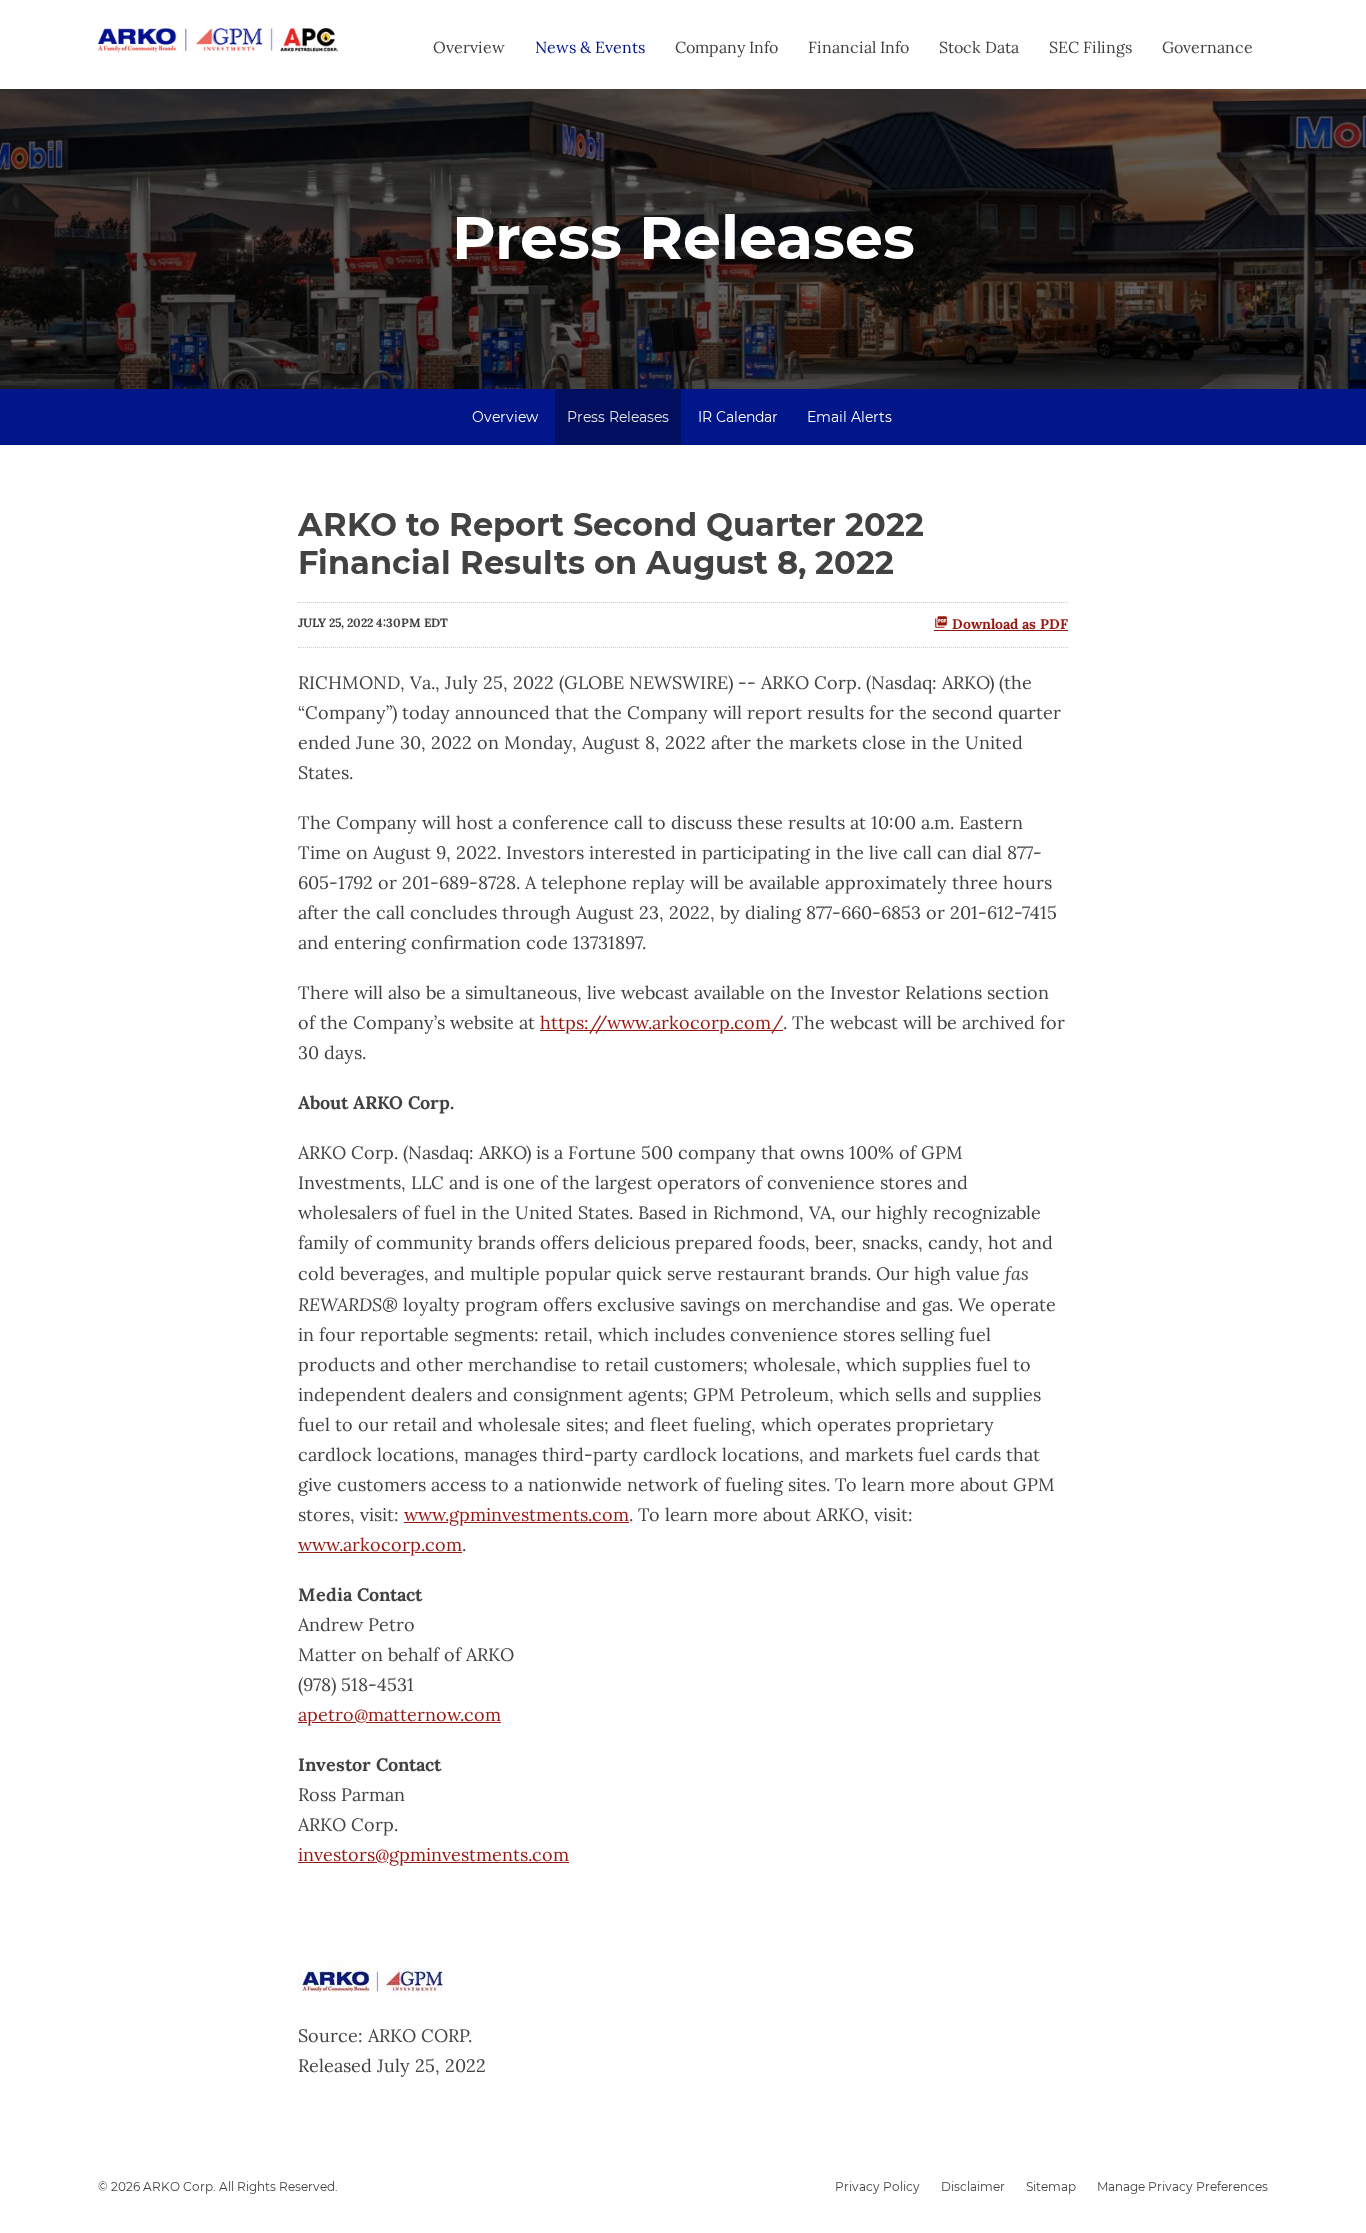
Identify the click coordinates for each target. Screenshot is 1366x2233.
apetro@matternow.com (399, 1714)
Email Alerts (849, 417)
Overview (469, 47)
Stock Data (979, 47)
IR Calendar (738, 417)
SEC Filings (1090, 47)
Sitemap (1051, 2187)
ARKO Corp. (179, 2186)
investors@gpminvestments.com (433, 1854)
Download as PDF (1008, 624)
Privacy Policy (877, 2187)
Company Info (726, 47)
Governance (1207, 47)
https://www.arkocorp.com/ (661, 1022)
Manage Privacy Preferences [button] (1182, 2187)
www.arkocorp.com (380, 1544)
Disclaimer (973, 2187)
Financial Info (858, 47)
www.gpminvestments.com (516, 1514)
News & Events (590, 47)
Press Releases (618, 417)
